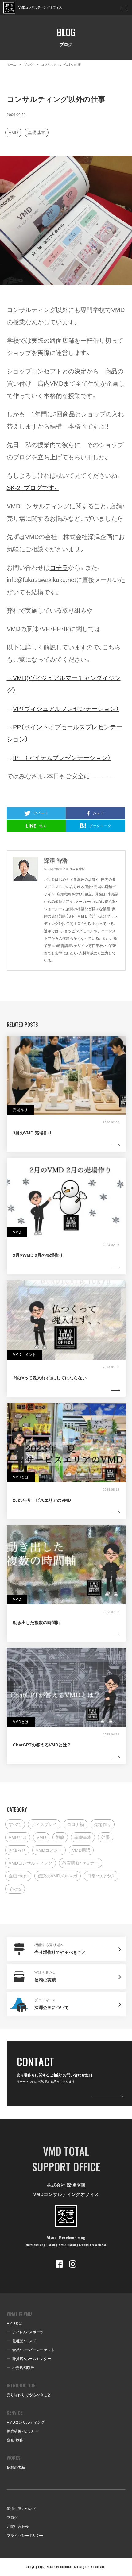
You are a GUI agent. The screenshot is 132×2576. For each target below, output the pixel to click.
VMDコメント (49, 1850)
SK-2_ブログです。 (33, 488)
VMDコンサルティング (31, 1863)
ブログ (12, 2518)
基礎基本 (37, 133)
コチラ (59, 568)
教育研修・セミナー (81, 1863)
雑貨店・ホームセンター (32, 2359)
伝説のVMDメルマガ (58, 1876)
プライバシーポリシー (25, 2536)
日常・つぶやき (101, 1876)
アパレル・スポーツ (28, 2332)
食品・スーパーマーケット (33, 2350)
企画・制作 (18, 1876)
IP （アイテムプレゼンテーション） (62, 758)
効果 (106, 1837)
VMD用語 (81, 1850)
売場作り (103, 1824)
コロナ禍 (76, 1824)
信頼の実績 (16, 2467)
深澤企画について (21, 2509)
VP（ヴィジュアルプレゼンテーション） (66, 709)
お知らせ (17, 1850)
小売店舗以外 (23, 2368)
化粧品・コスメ (24, 2341)
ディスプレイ (44, 1824)
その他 (15, 1889)
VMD (13, 133)
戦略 (60, 1837)
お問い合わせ (18, 2527)
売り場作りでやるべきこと (29, 2395)
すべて (15, 1824)
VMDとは (18, 1837)
